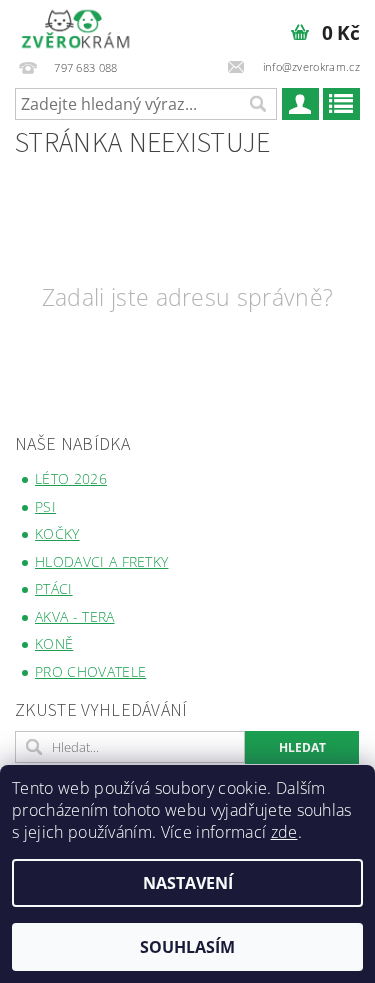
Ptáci (54, 588)
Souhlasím (187, 947)
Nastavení (188, 883)
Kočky (57, 533)
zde (284, 832)
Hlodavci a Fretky (101, 561)
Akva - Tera (75, 616)
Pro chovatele (90, 671)
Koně (54, 643)
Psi (45, 506)
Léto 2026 (71, 478)
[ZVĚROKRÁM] (75, 26)
